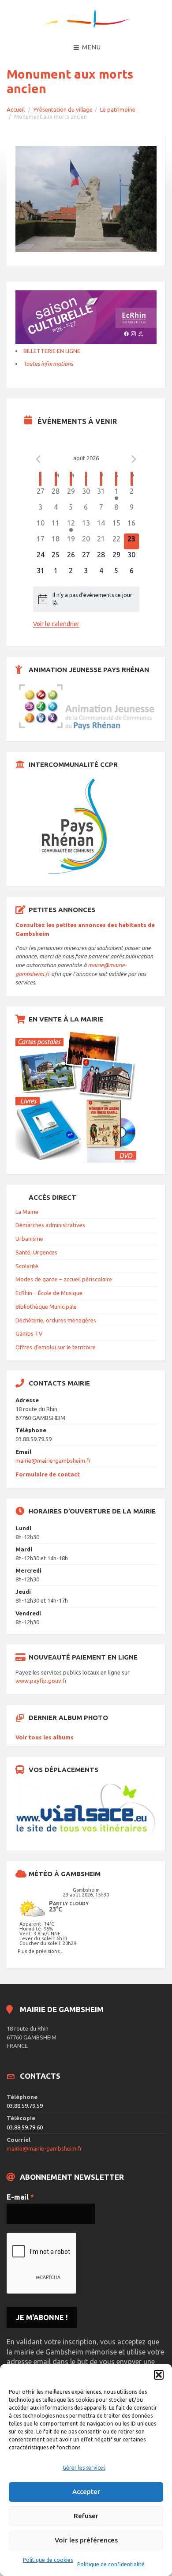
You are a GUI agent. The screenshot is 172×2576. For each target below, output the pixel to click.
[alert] (86, 599)
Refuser (86, 2516)
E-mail (20, 2197)
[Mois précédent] (38, 459)
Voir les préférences (86, 2540)
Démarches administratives (50, 1225)
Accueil (16, 109)
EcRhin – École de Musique (49, 1293)
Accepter (86, 2492)
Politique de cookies (48, 2560)
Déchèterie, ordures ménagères (56, 1320)
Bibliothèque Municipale (46, 1307)
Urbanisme (29, 1239)
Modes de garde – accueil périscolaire (64, 1279)
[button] (159, 2375)
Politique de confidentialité (111, 2564)
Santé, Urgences (36, 1252)
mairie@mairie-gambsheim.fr (53, 1461)
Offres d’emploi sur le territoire (56, 1347)
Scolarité (27, 1266)
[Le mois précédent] (134, 459)
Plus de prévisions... (41, 1951)
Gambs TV (29, 1333)
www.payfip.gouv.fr (41, 1681)
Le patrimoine (118, 109)
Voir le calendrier (56, 624)
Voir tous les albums (45, 1737)
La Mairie (27, 1212)
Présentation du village (63, 109)
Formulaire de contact (48, 1474)
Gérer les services (84, 2468)
